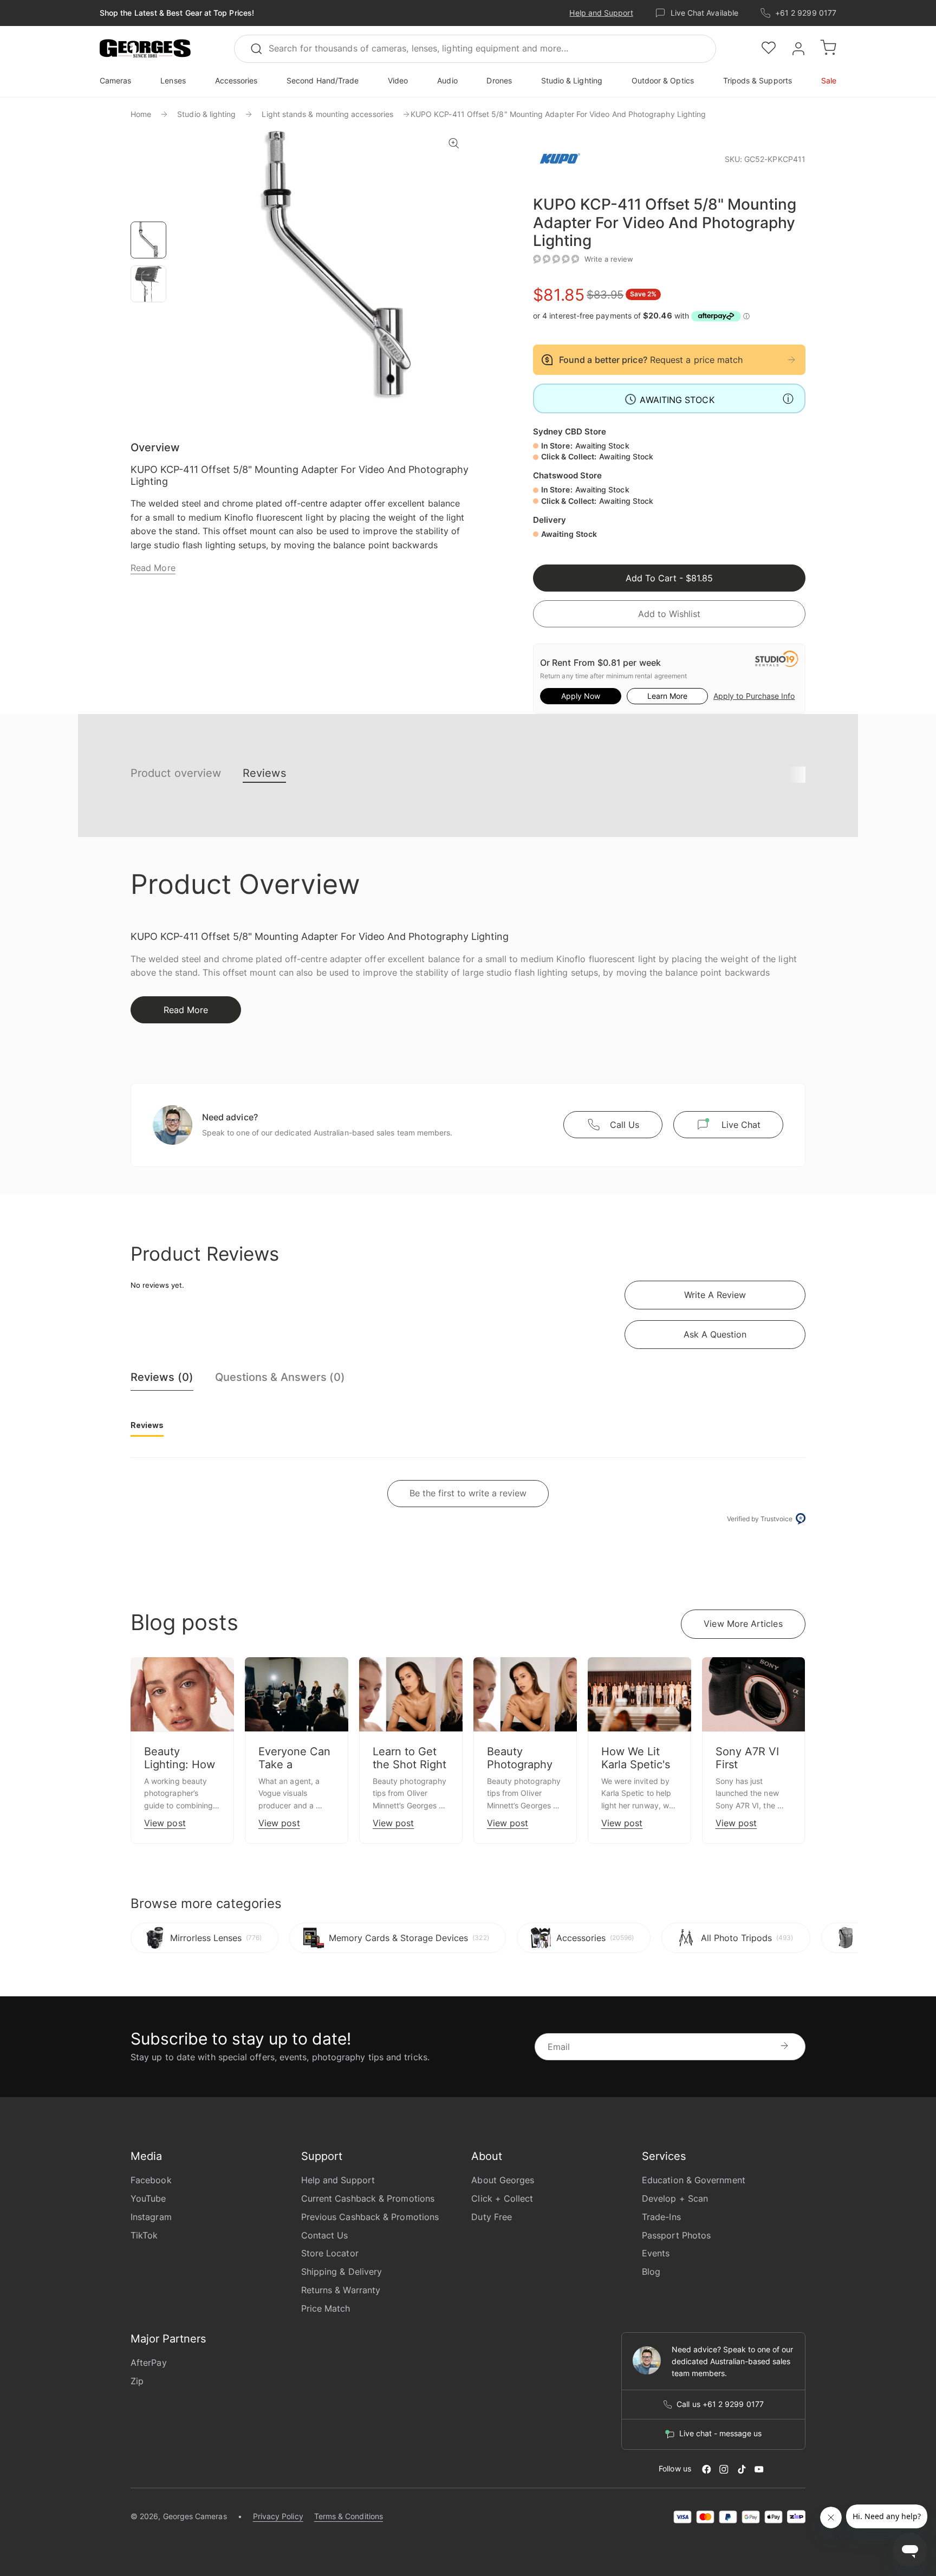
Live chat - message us (720, 2434)
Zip (137, 2381)
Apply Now (581, 696)
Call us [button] (625, 1125)
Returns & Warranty (341, 2290)
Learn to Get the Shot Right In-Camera (409, 1764)
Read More (153, 568)
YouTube (148, 2198)
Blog (651, 2272)
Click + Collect (502, 2198)
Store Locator (330, 2253)
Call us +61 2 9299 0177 (720, 2404)
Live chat (741, 1125)
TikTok (144, 2235)
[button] (145, 49)
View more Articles (743, 1624)
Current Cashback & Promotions (368, 2198)
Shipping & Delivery (342, 2272)
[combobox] (475, 49)
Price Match (326, 2308)
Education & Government (694, 2180)
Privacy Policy (278, 2516)
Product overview (176, 773)
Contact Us (325, 2235)
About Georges (503, 2180)
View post (165, 1823)
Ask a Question (715, 1334)
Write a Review (715, 1295)
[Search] (261, 49)
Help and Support (601, 13)
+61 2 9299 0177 (806, 13)
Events (656, 2253)
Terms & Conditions (349, 2516)
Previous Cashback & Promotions (370, 2217)
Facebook (151, 2180)
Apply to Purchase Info (754, 696)
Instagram (151, 2217)
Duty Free (492, 2217)
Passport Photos (676, 2235)
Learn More (667, 696)
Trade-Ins (661, 2217)
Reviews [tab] (147, 1425)
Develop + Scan (675, 2198)
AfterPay (149, 2363)
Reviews (264, 773)
